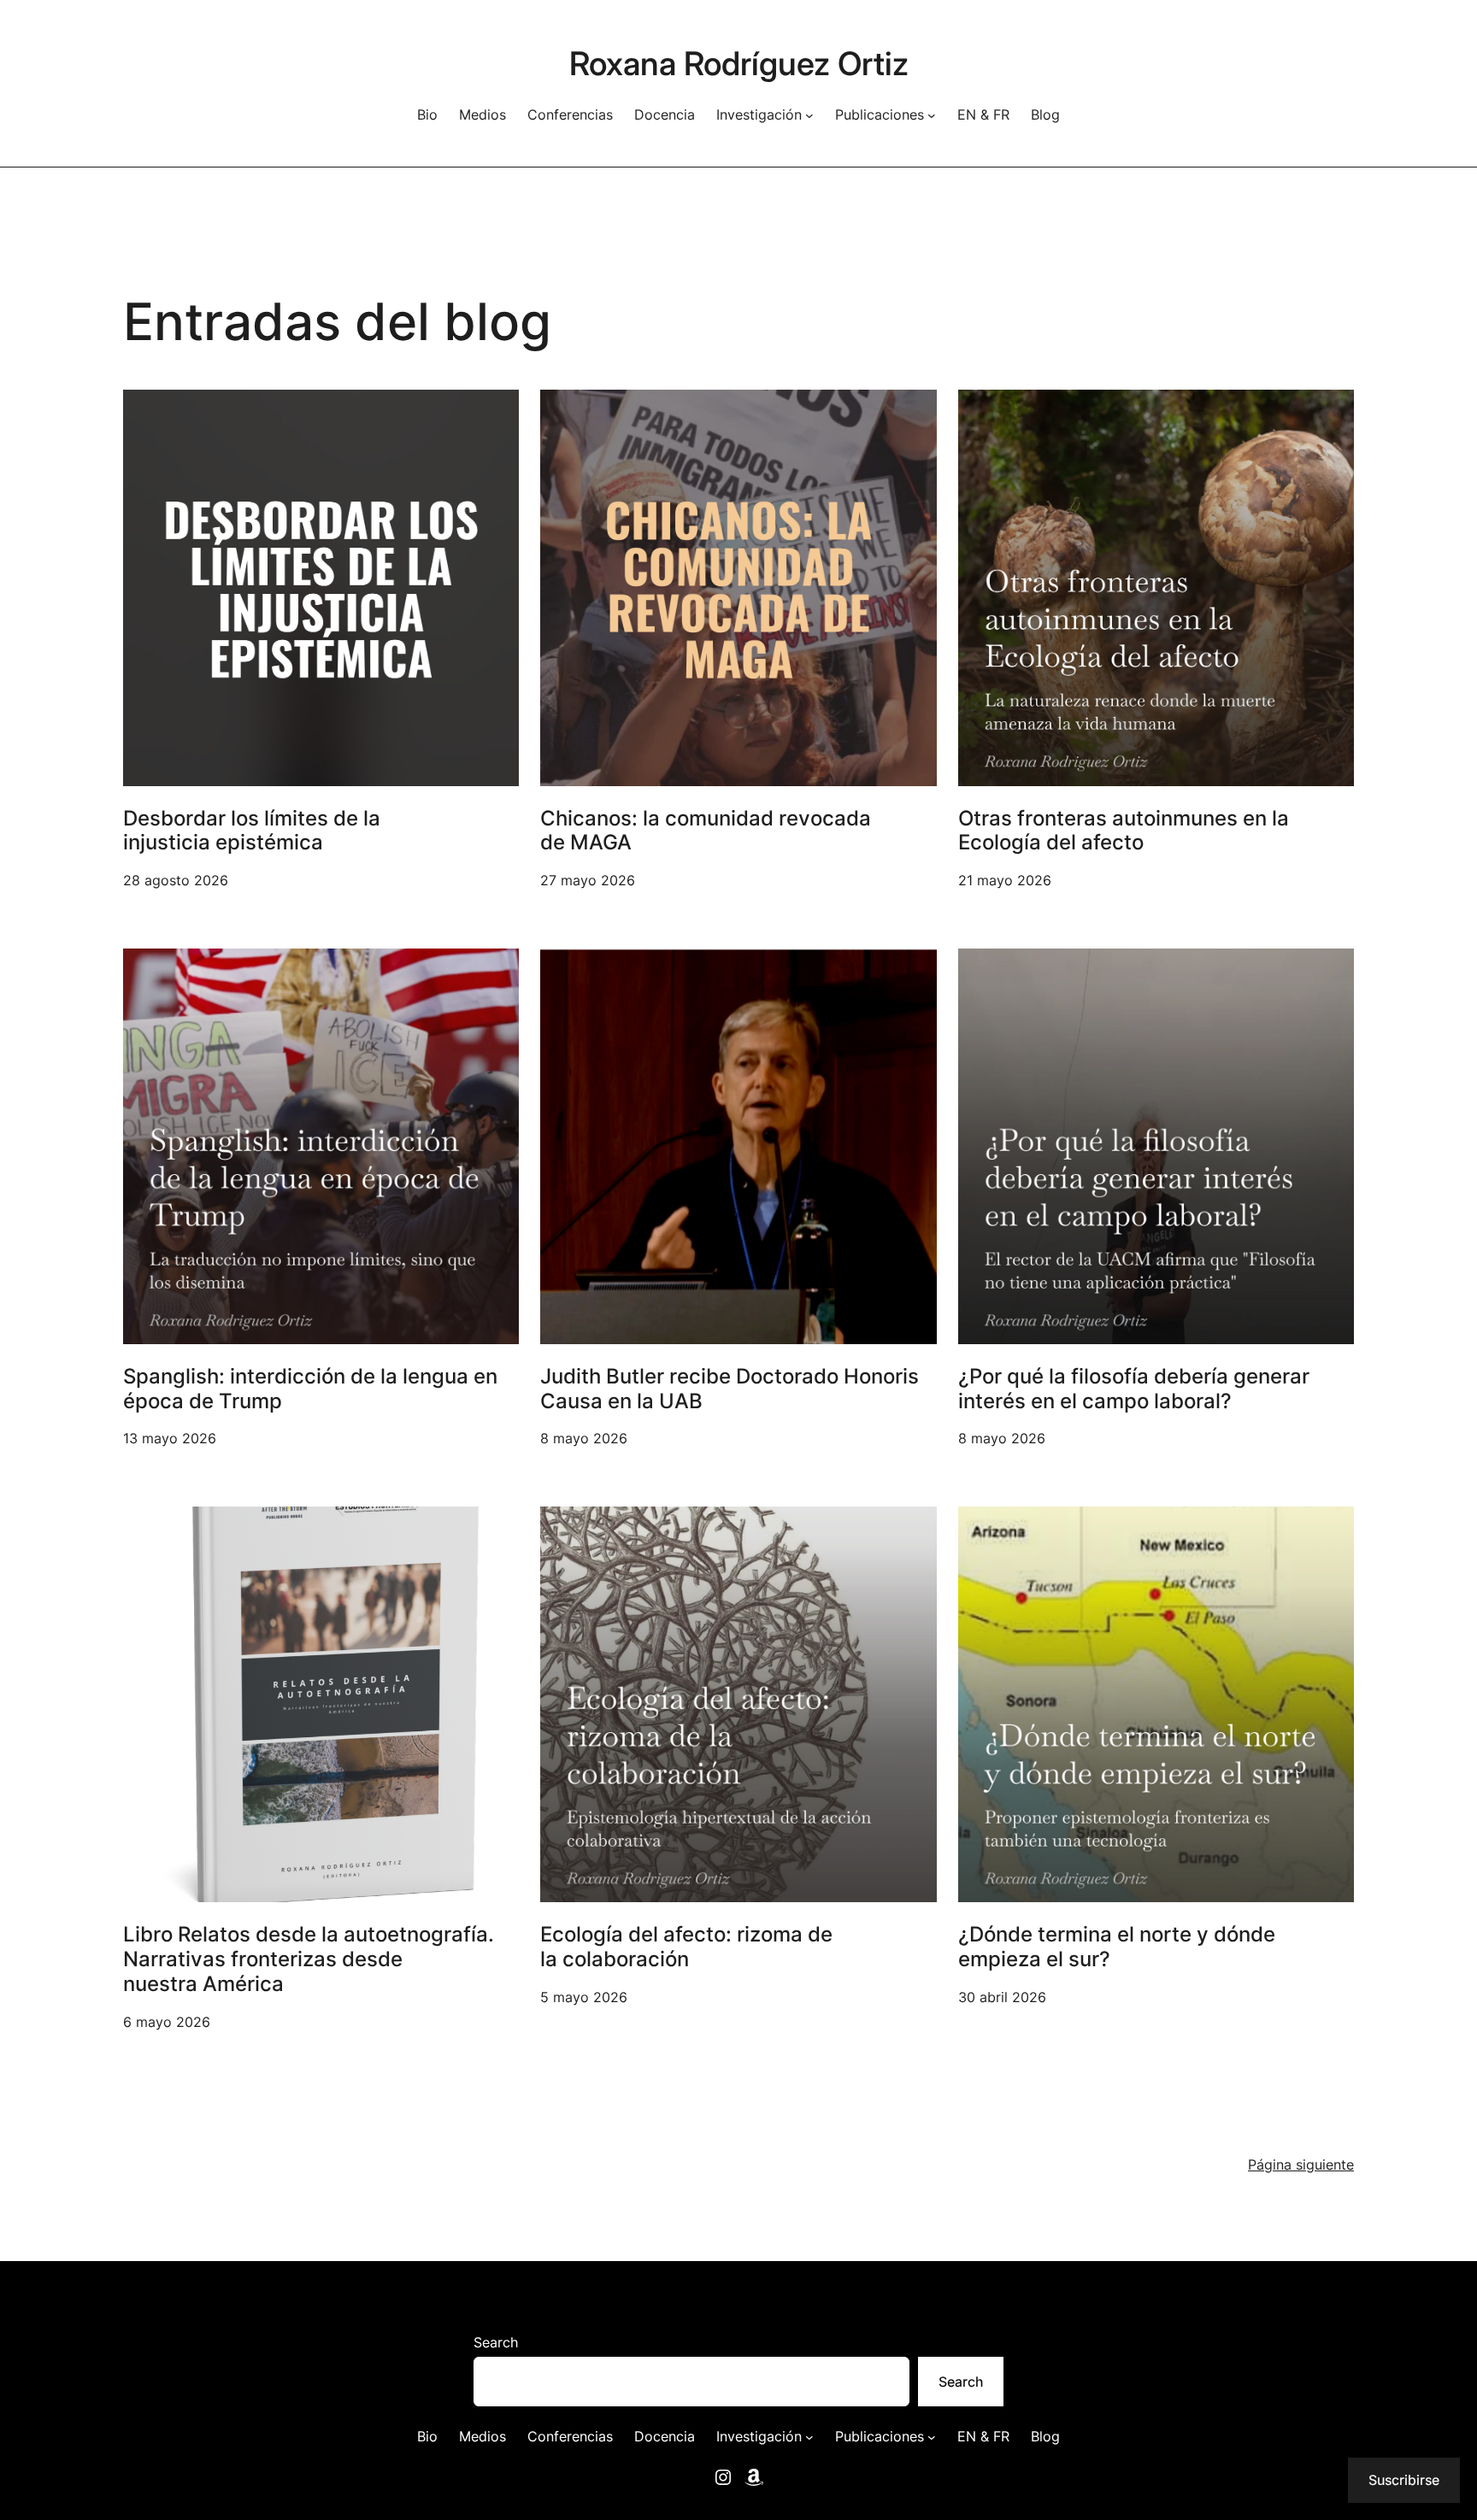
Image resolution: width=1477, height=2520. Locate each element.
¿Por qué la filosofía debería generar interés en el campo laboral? (1134, 1389)
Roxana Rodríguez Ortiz (739, 63)
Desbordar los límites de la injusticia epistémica (252, 831)
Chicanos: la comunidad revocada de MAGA (706, 831)
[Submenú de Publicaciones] (932, 115)
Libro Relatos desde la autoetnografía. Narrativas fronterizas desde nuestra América (309, 1959)
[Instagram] (723, 2477)
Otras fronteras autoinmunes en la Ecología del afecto (1124, 831)
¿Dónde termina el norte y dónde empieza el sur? (1117, 1947)
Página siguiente (1301, 2165)
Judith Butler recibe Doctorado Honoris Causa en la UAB (730, 1389)
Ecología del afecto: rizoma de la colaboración (686, 1947)
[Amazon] (754, 2477)
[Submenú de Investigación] (809, 115)
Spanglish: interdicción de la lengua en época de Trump (310, 1389)
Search (496, 2342)
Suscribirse (1404, 2480)
